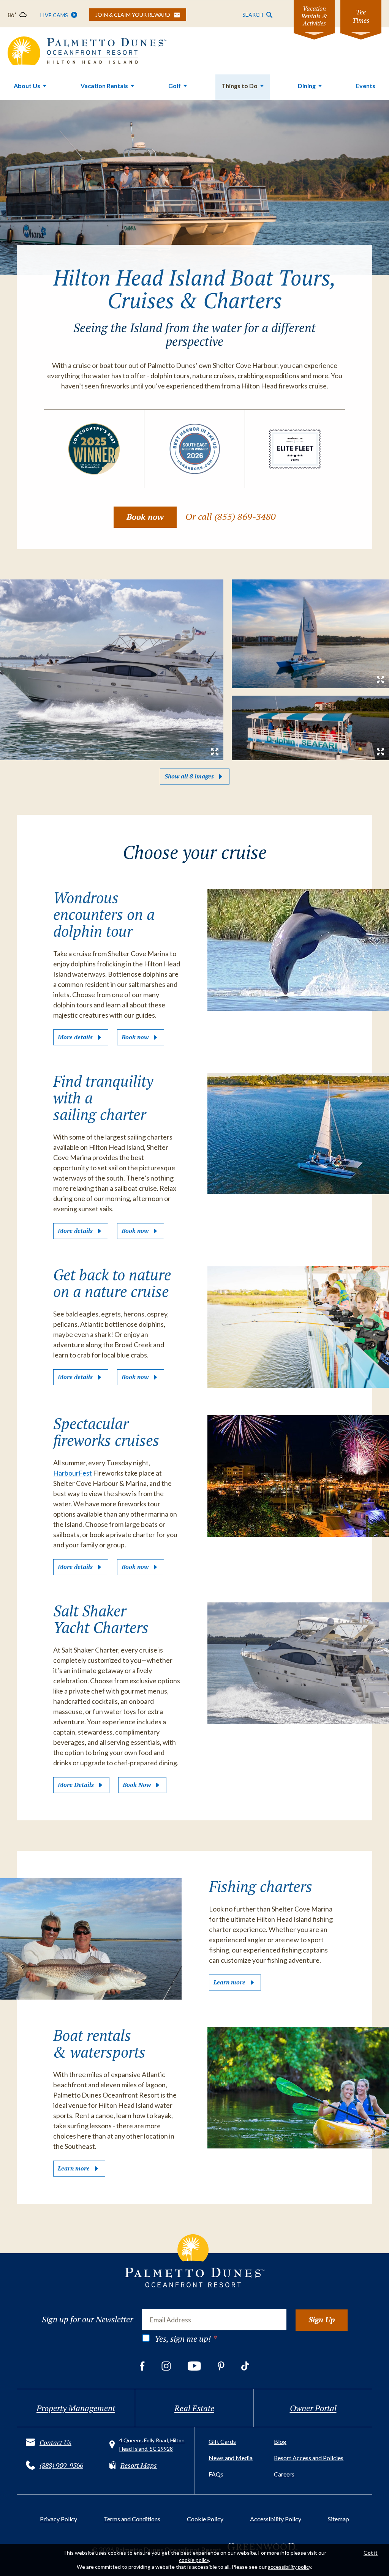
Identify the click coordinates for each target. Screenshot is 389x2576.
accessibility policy (289, 2567)
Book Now (137, 1785)
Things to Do (240, 86)
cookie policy (194, 2560)
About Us (27, 86)
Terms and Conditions (132, 2519)
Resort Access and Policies (309, 2458)
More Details (76, 1785)
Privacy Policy (59, 2519)
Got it (371, 2553)
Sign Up (322, 2320)
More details (75, 1037)
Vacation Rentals (104, 86)
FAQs (216, 2474)
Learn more (229, 1982)
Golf (175, 86)
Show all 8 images (189, 776)
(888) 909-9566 (61, 2465)
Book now (145, 517)
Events (366, 86)
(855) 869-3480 (245, 516)
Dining (307, 86)
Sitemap (338, 2519)
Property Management (76, 2408)
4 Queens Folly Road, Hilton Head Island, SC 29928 (152, 2444)
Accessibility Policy (276, 2519)
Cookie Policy (205, 2519)
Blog (280, 2441)
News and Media (231, 2458)
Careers (284, 2474)
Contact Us (55, 2442)
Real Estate (194, 2408)
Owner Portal (313, 2408)
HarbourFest (73, 1473)
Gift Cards (222, 2441)
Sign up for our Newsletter (87, 2319)
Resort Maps (139, 2465)
